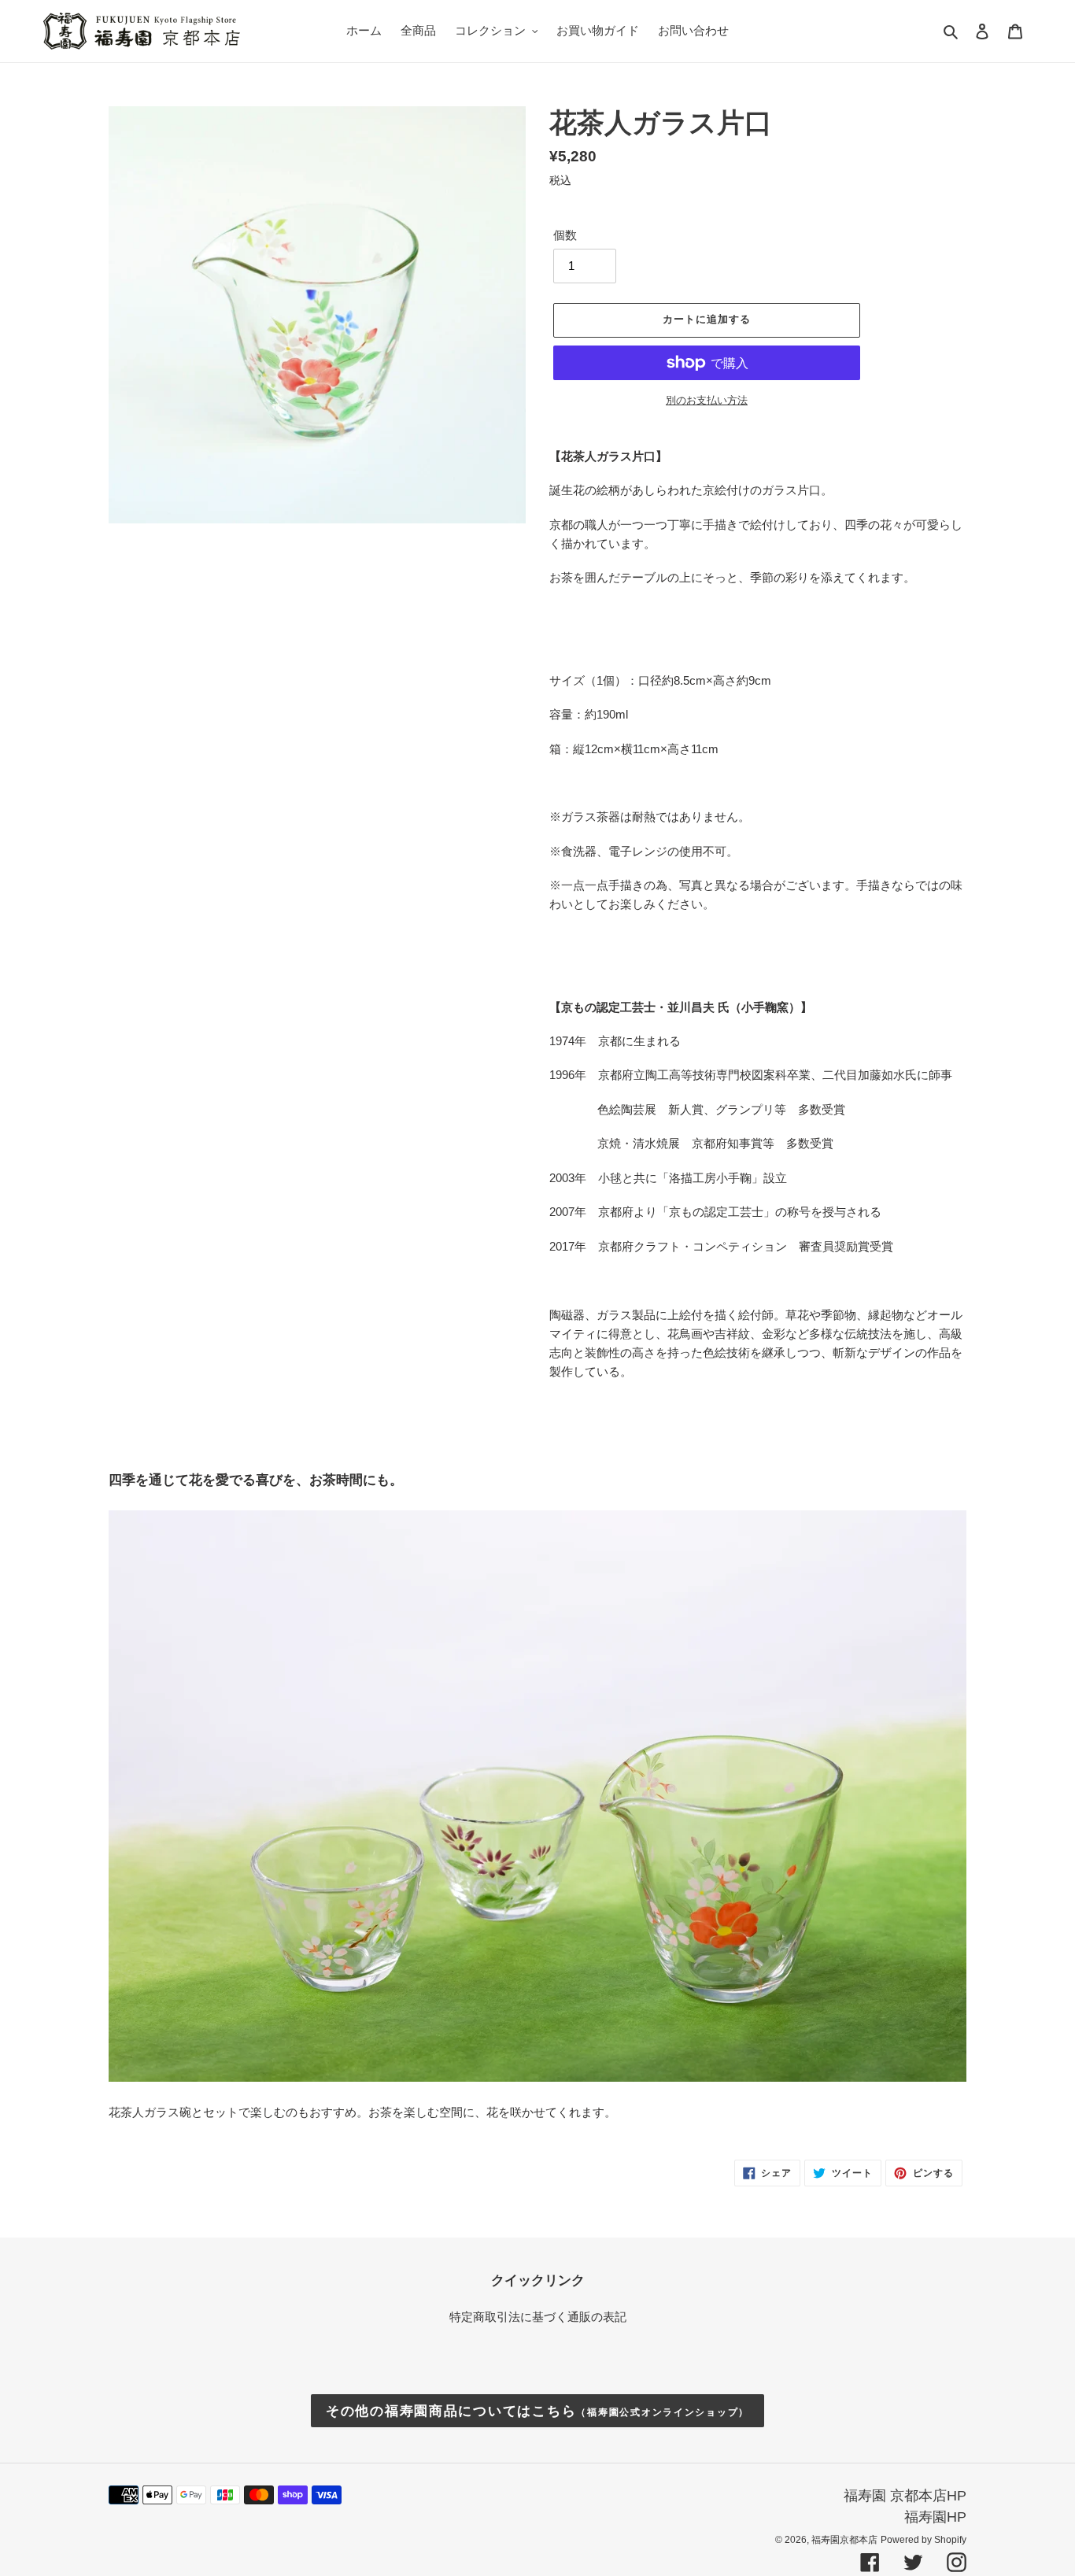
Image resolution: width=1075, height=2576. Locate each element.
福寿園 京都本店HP (905, 2496)
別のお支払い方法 (707, 400)
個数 (565, 235)
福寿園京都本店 (844, 2540)
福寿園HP (935, 2517)
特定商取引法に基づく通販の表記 (538, 2317)
